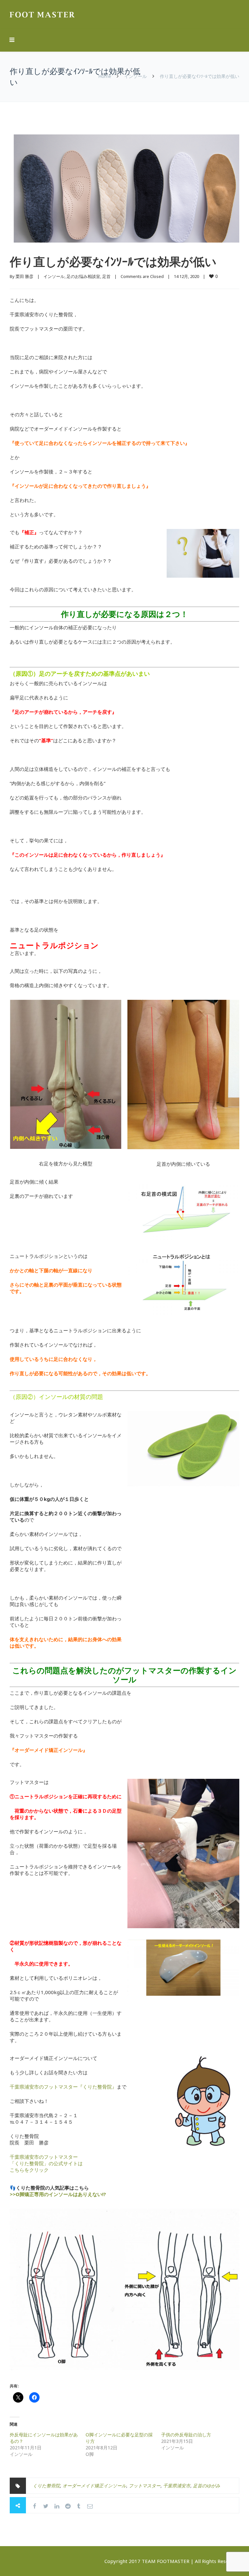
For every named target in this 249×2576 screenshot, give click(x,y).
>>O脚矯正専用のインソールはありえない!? (58, 2194)
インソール (136, 76)
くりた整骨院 (46, 2486)
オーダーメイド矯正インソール (94, 2486)
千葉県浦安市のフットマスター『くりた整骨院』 (63, 2087)
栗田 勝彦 (24, 276)
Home (105, 76)
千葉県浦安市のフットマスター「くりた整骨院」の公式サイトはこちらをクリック (46, 2163)
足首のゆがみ (207, 2486)
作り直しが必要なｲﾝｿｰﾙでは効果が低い (113, 262)
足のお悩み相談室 (83, 276)
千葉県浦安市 (177, 2486)
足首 (106, 276)
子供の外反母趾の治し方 (186, 2435)
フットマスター (145, 2486)
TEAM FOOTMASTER (166, 2561)
